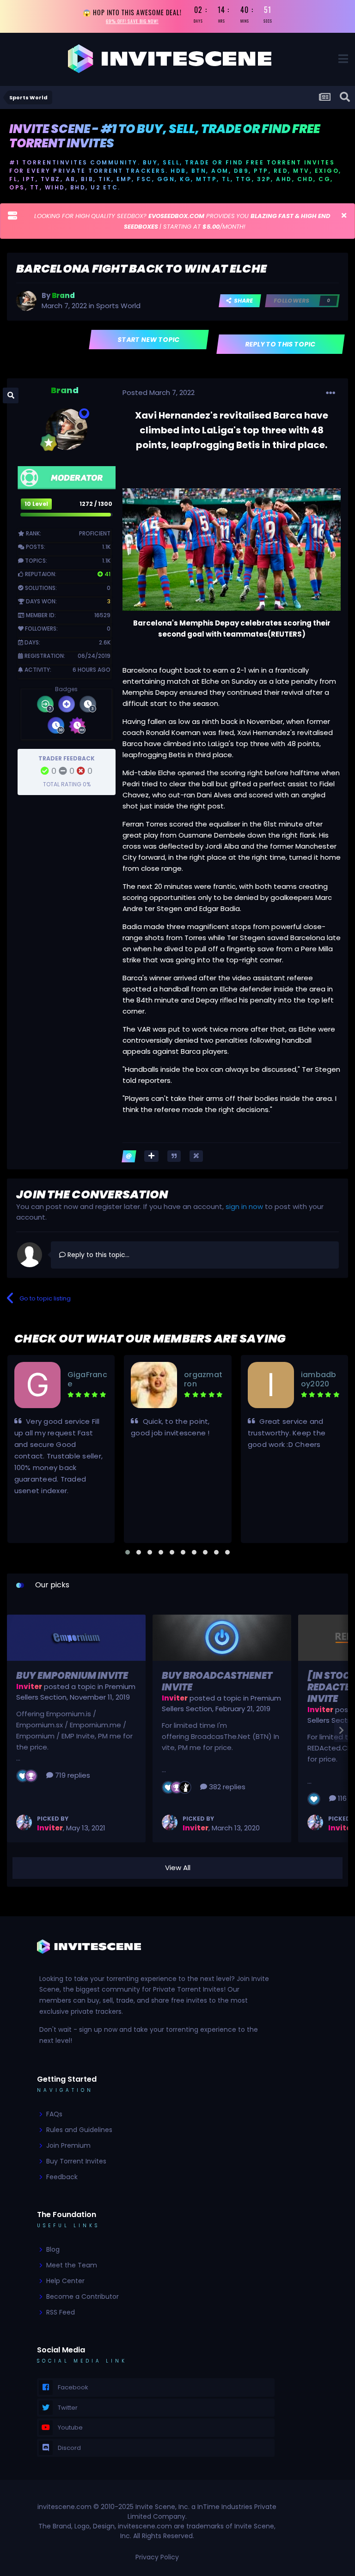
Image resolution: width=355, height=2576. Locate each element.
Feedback (62, 2177)
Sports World (118, 306)
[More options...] (331, 393)
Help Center (65, 2281)
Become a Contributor (83, 2297)
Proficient (95, 533)
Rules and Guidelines (79, 2130)
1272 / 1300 (96, 504)
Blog (53, 2249)
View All (178, 1868)
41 (107, 574)
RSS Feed (61, 2312)
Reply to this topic (281, 344)
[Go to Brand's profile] (26, 301)
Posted (159, 392)
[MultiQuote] (151, 1156)
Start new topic (149, 340)
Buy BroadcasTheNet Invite (217, 1681)
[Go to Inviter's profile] (24, 1823)
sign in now (244, 1206)
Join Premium (68, 2145)
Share (242, 301)
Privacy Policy (157, 2557)
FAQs (54, 2114)
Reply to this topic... (98, 1255)
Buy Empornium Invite (72, 1676)
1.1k (106, 547)
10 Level (36, 504)
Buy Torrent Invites (76, 2161)
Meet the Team (72, 2265)
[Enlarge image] (232, 549)
